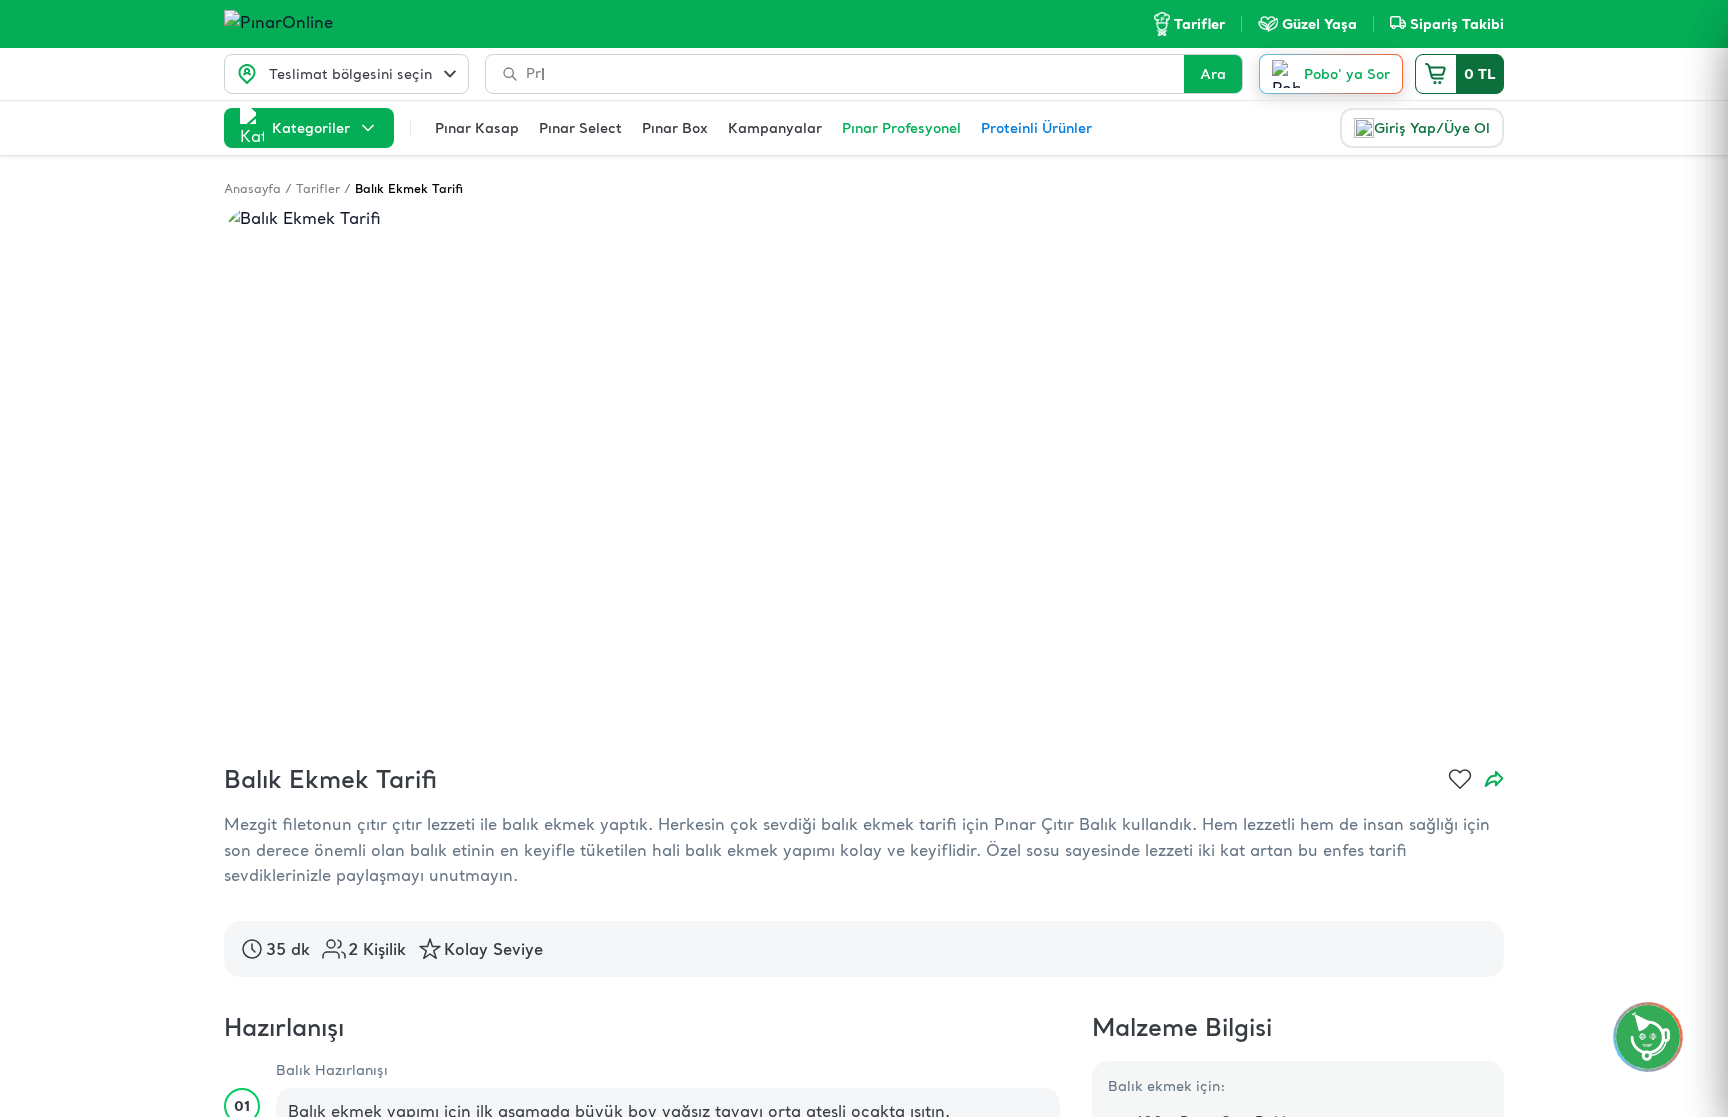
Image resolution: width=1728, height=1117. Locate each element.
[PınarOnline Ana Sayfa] (316, 24)
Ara (1213, 74)
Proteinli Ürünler (1036, 128)
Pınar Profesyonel (901, 128)
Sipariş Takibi (1457, 24)
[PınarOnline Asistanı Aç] (1648, 1037)
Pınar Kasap (477, 128)
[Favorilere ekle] (1460, 779)
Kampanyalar (775, 128)
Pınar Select (580, 128)
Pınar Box (675, 128)
